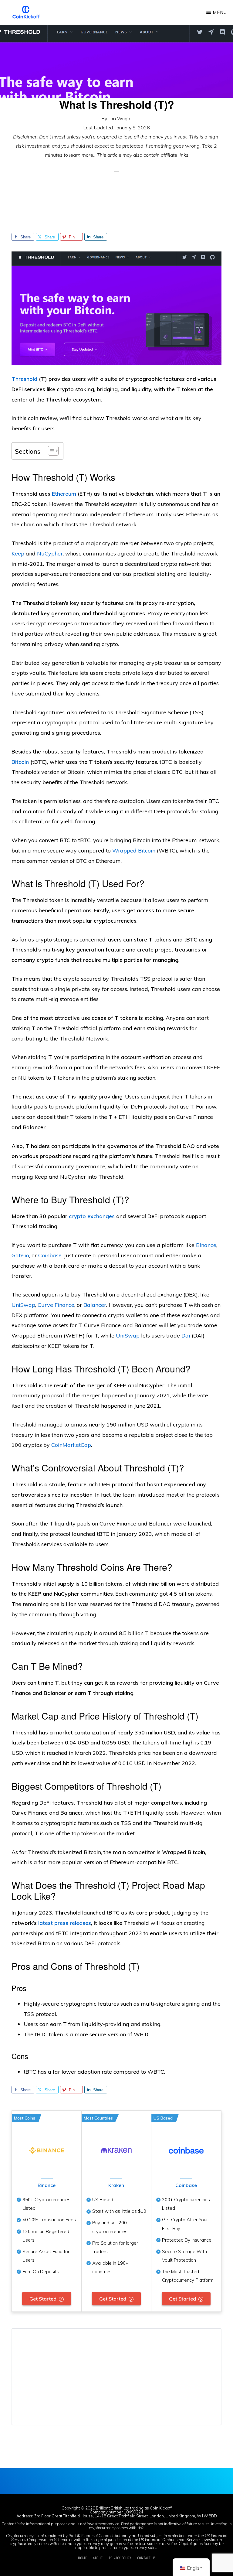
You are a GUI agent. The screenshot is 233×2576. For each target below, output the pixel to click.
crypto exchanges (92, 1216)
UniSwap (128, 1336)
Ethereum (64, 494)
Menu (220, 12)
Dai (186, 1336)
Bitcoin (20, 762)
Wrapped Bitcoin (134, 851)
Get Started (43, 2299)
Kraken (116, 2185)
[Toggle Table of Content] (50, 451)
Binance (47, 2185)
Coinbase (186, 2185)
